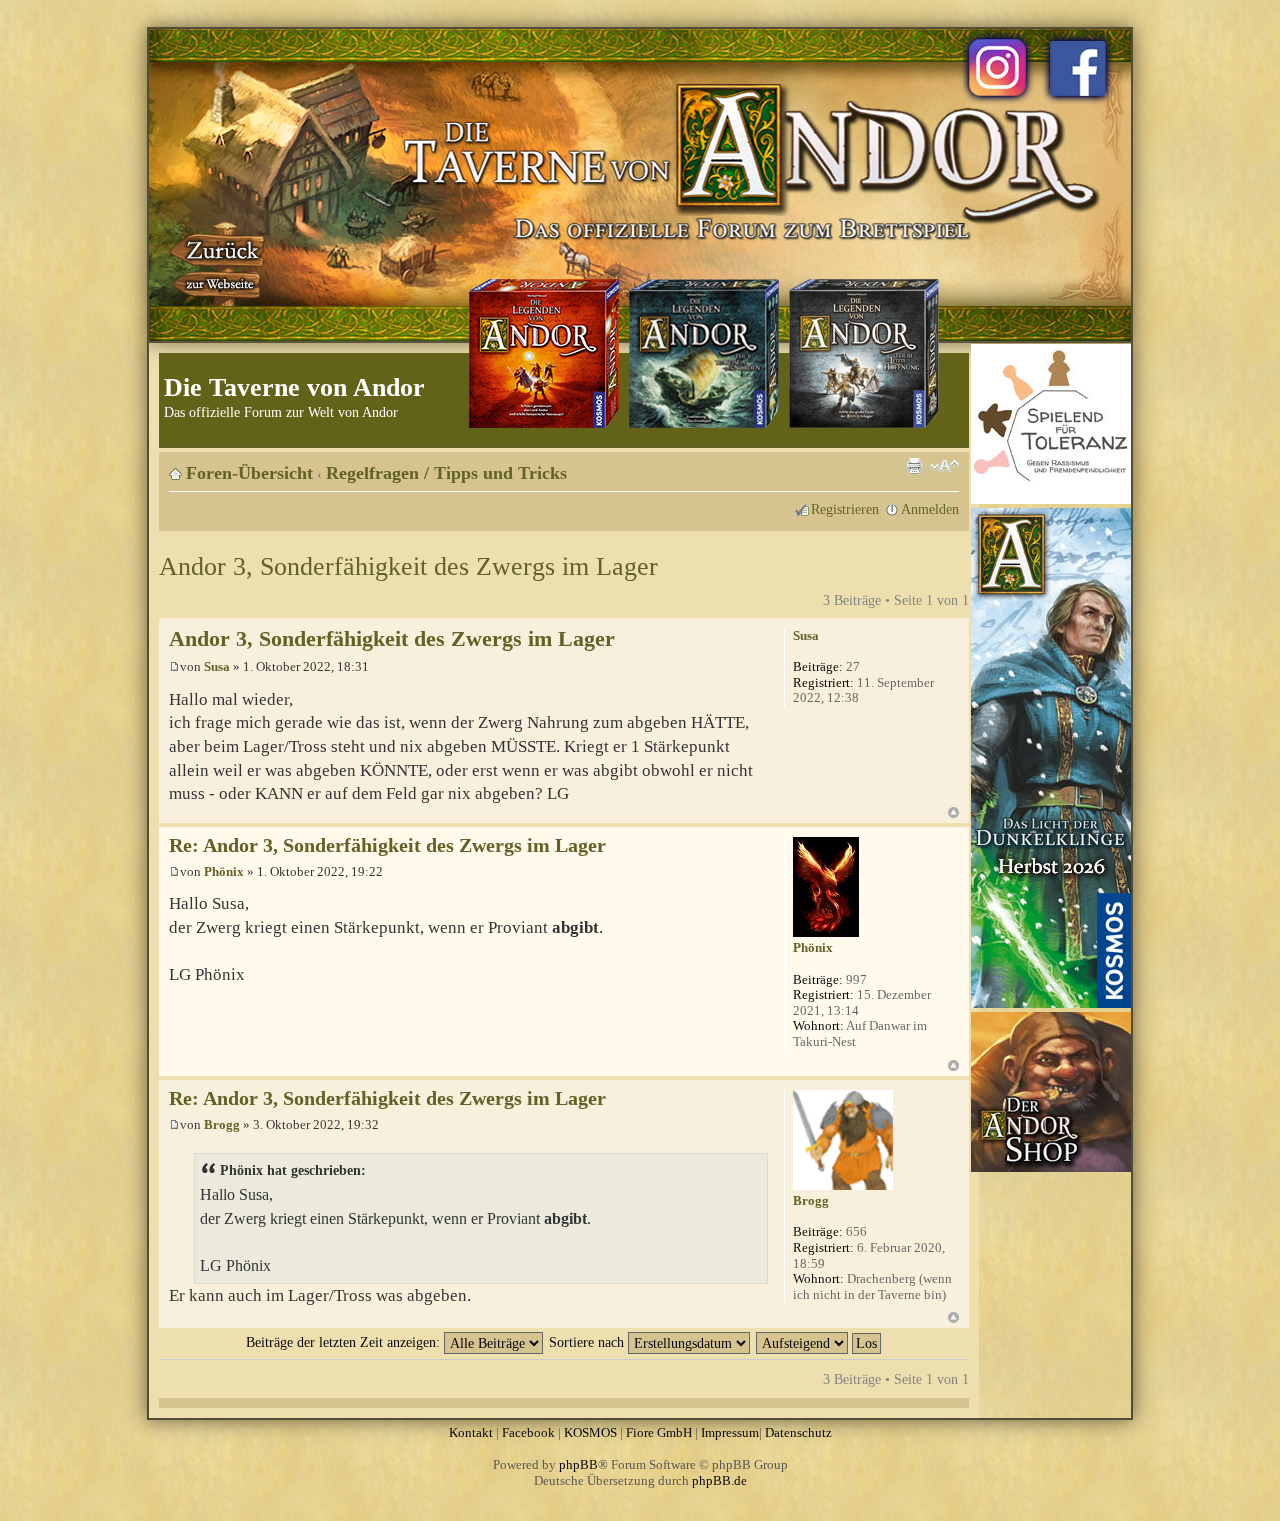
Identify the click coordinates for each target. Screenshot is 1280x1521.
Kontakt (471, 1432)
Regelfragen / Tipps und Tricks (446, 473)
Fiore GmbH (659, 1432)
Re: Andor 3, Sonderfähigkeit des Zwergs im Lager (387, 845)
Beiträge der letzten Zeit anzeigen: (345, 1342)
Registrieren (845, 509)
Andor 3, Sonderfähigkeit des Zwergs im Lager (408, 566)
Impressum (730, 1432)
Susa (217, 666)
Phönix (224, 871)
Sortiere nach (588, 1342)
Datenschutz (798, 1432)
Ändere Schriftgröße (944, 466)
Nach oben (953, 812)
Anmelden (930, 509)
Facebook (528, 1432)
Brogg (222, 1124)
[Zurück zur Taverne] (219, 263)
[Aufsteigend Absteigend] (819, 1342)
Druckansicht (914, 466)
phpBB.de (719, 1480)
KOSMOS (590, 1432)
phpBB (578, 1464)
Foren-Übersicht (249, 473)
